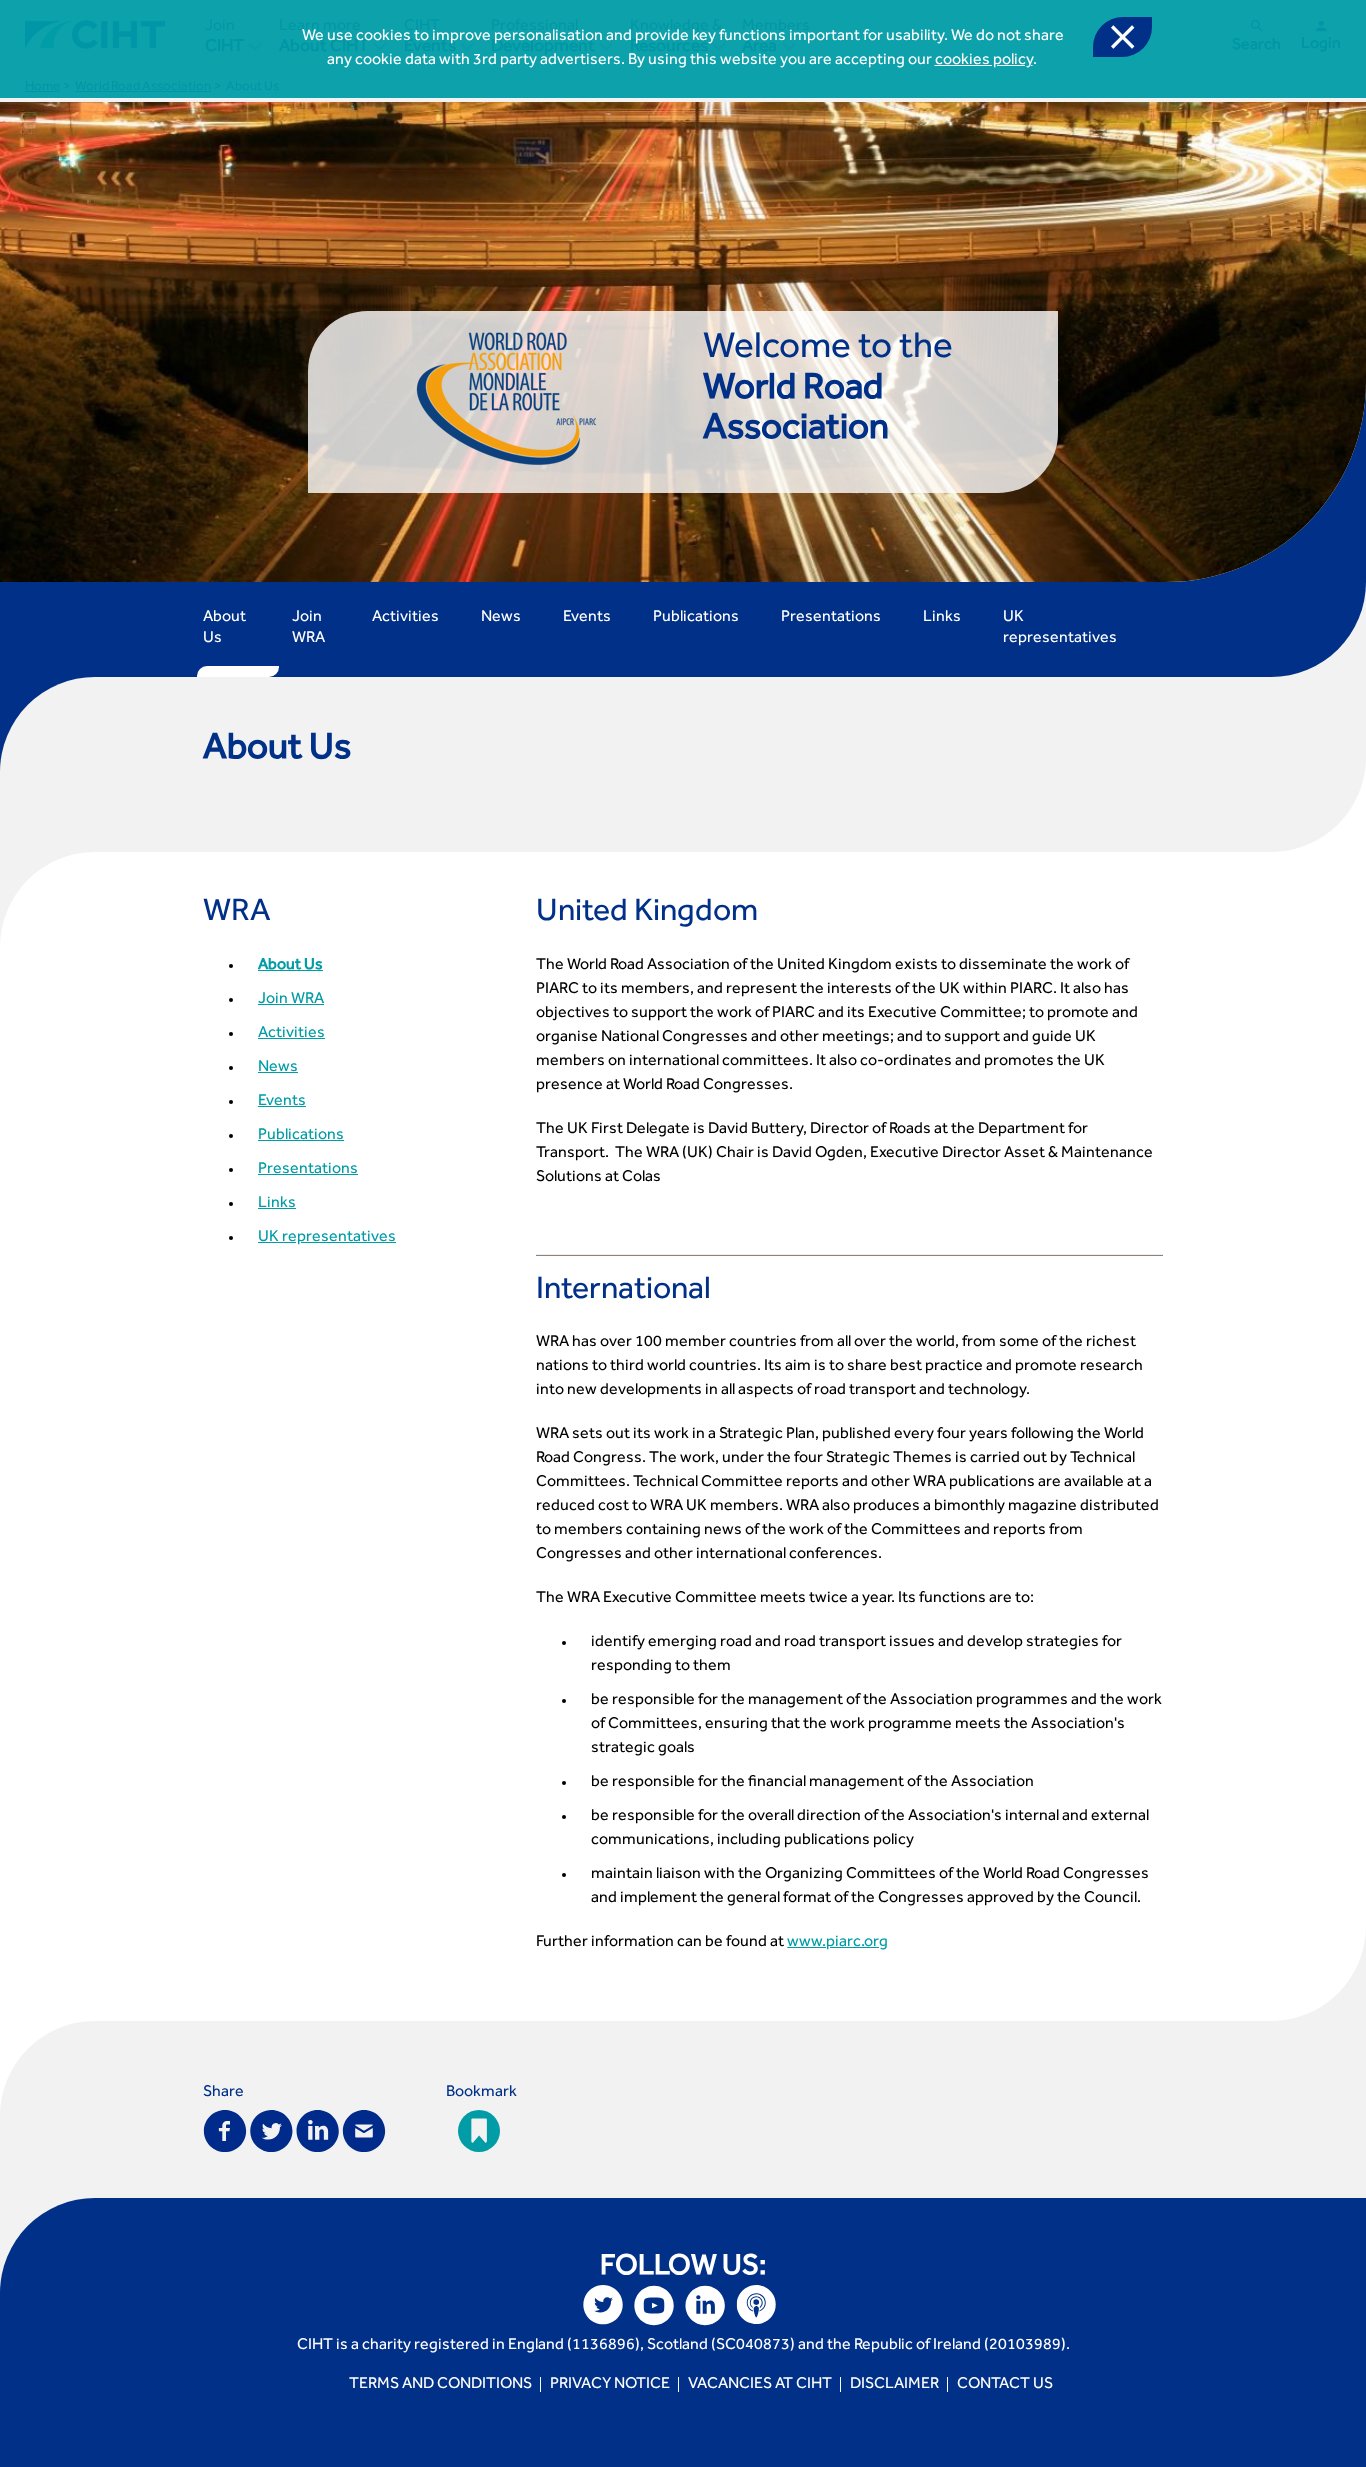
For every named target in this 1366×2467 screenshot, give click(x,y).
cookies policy (984, 61)
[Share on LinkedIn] (317, 2130)
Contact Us (1005, 2385)
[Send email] (364, 2130)
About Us (224, 628)
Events (587, 618)
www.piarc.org (837, 1943)
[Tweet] (271, 2130)
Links (942, 618)
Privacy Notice (610, 2385)
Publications (696, 618)
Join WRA (308, 628)
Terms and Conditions (440, 2385)
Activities (405, 618)
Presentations (831, 618)
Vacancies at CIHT (760, 2385)
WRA (237, 915)
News (501, 618)
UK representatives (1060, 628)
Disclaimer (894, 2385)
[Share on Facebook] (225, 2130)
